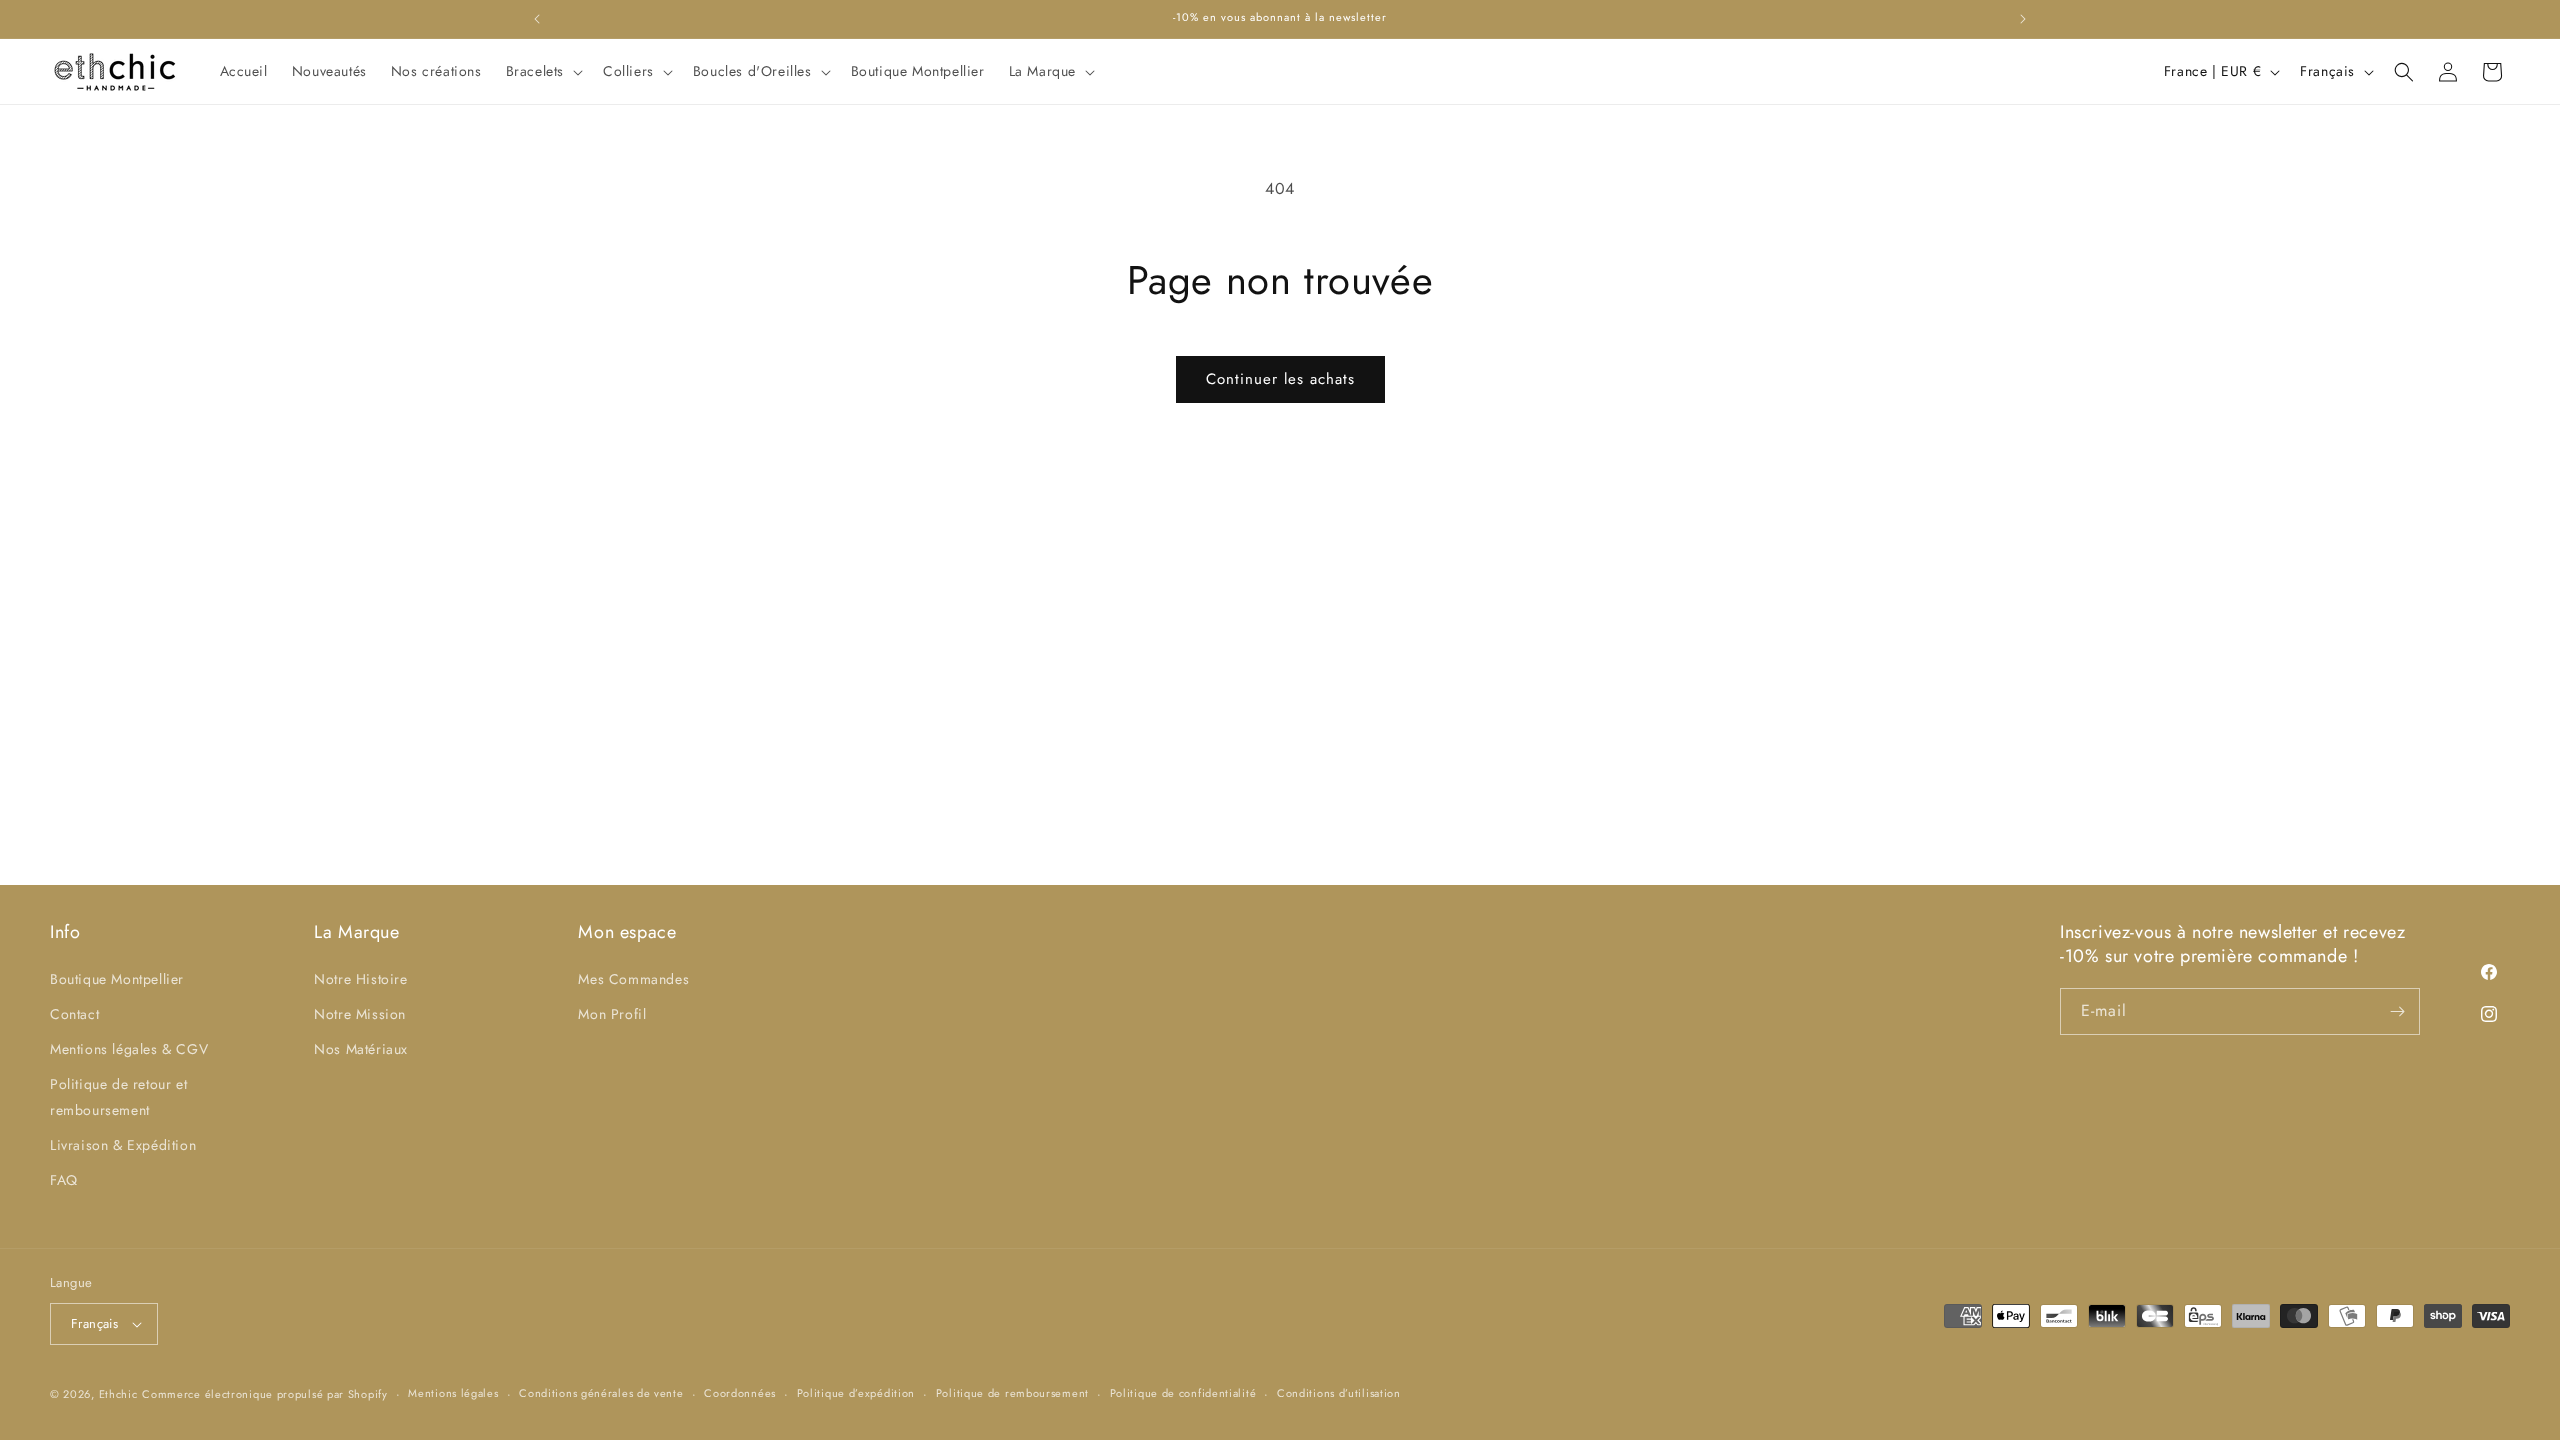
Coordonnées (740, 1393)
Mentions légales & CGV (129, 1049)
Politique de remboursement (1012, 1393)
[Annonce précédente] (537, 19)
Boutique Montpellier (117, 979)
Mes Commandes (633, 979)
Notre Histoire (360, 979)
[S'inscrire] (2397, 1011)
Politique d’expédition (856, 1393)
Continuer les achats (1280, 379)
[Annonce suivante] (2023, 19)
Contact (74, 1014)
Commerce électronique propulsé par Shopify (264, 1394)
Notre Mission (360, 1014)
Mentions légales (453, 1393)
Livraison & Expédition (123, 1145)
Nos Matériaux (361, 1049)
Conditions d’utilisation (1339, 1393)
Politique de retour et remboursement (118, 1096)
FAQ (64, 1180)
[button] (542, 71)
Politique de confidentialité (1183, 1393)
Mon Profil (612, 1014)
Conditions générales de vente (601, 1393)
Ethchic (118, 1394)
